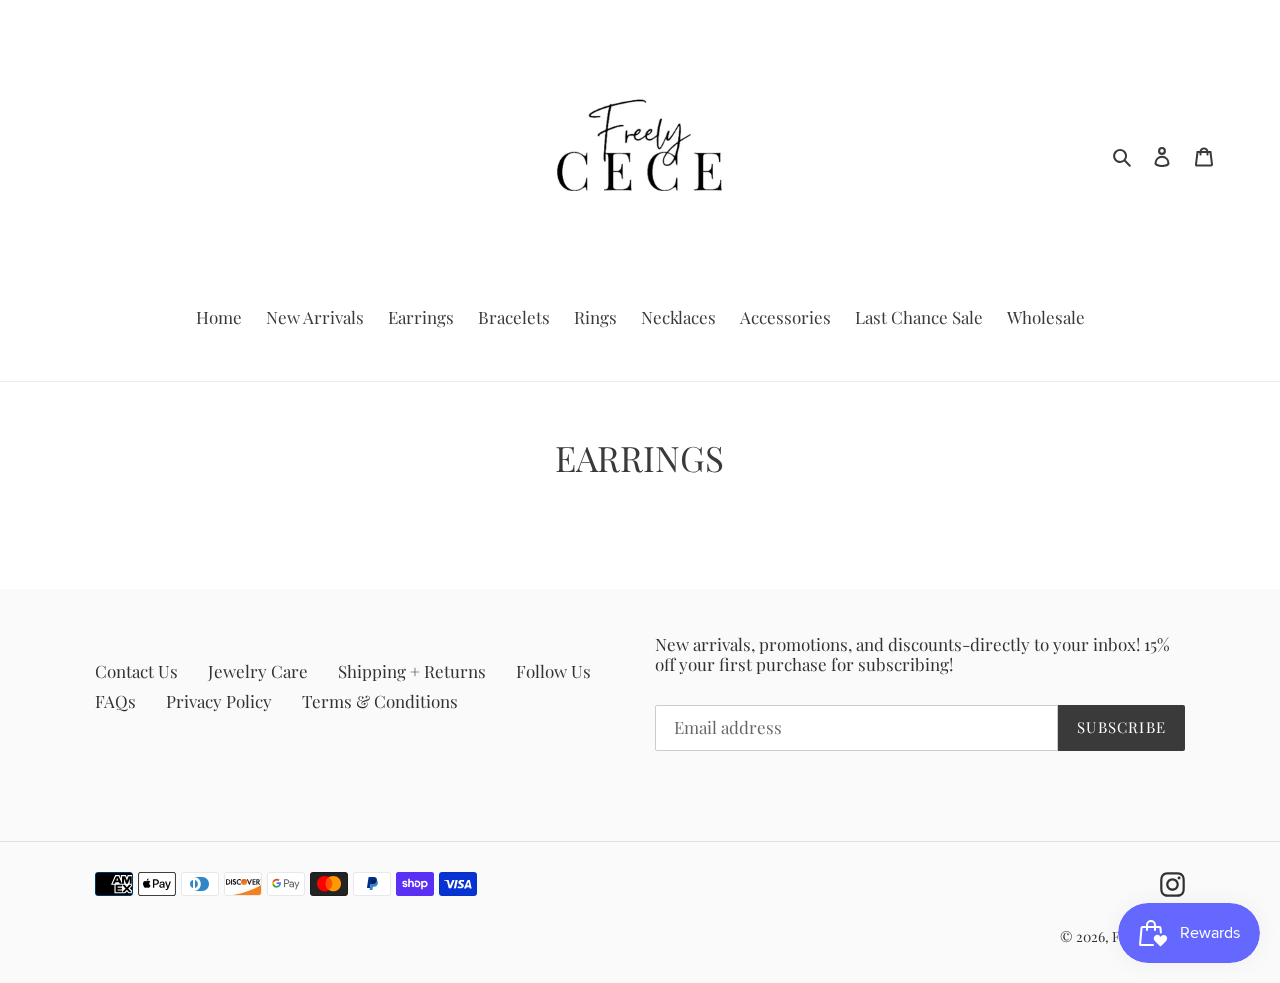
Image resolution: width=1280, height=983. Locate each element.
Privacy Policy (219, 701)
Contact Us (136, 671)
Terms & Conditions (380, 701)
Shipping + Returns (412, 671)
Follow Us (553, 671)
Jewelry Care (258, 671)
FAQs (115, 701)
